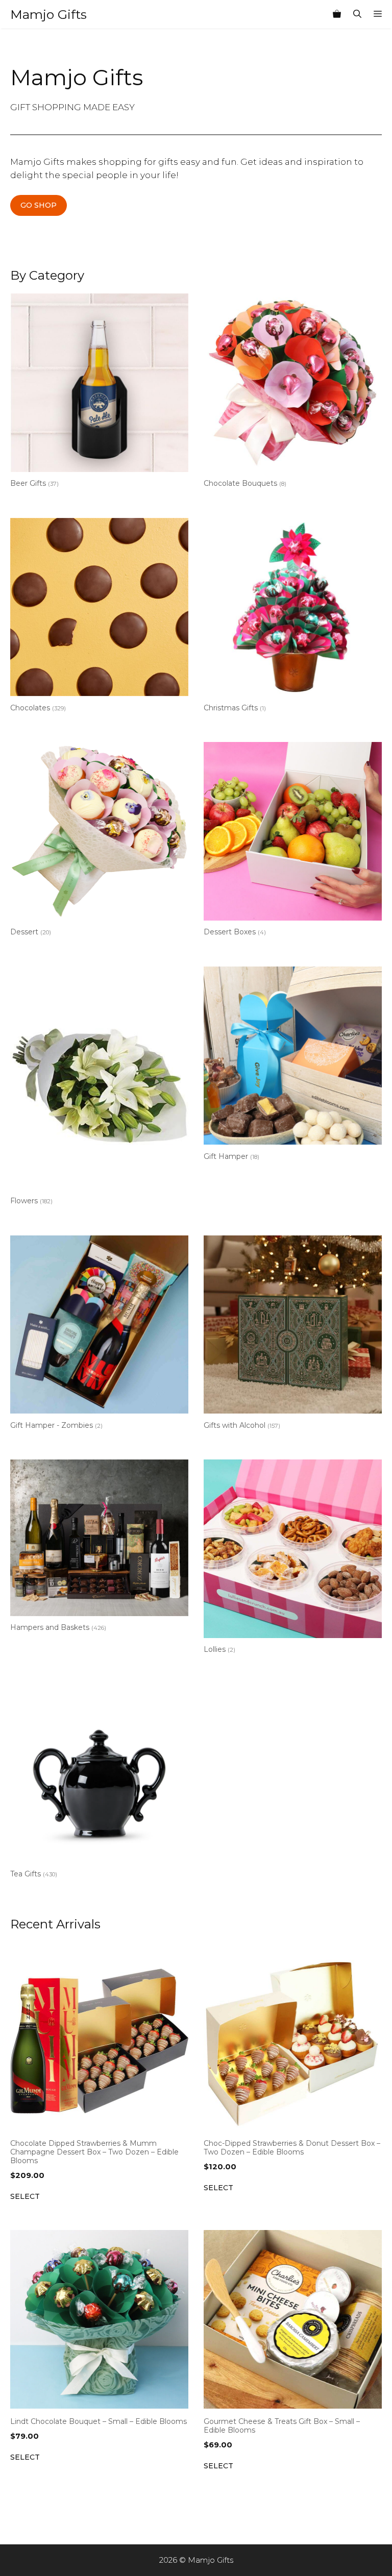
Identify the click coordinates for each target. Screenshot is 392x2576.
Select (25, 2196)
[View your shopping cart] (337, 14)
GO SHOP (39, 205)
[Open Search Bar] (357, 14)
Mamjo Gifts (48, 14)
